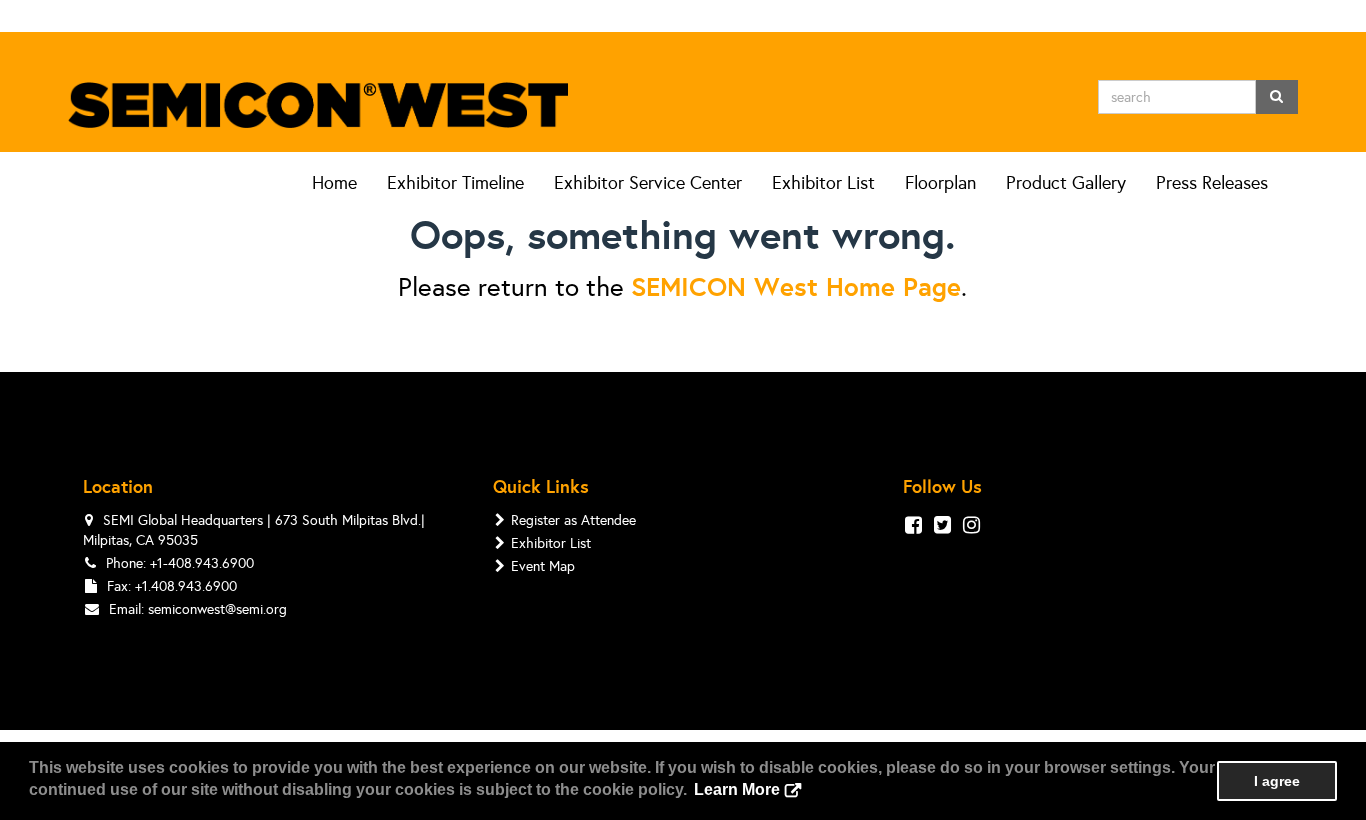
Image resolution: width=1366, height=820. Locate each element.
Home (334, 183)
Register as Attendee (573, 520)
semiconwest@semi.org (217, 609)
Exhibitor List (823, 183)
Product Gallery (1066, 183)
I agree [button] (1277, 781)
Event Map (543, 566)
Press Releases (1212, 183)
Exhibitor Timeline (455, 183)
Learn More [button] (737, 789)
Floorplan (940, 183)
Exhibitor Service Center (648, 183)
